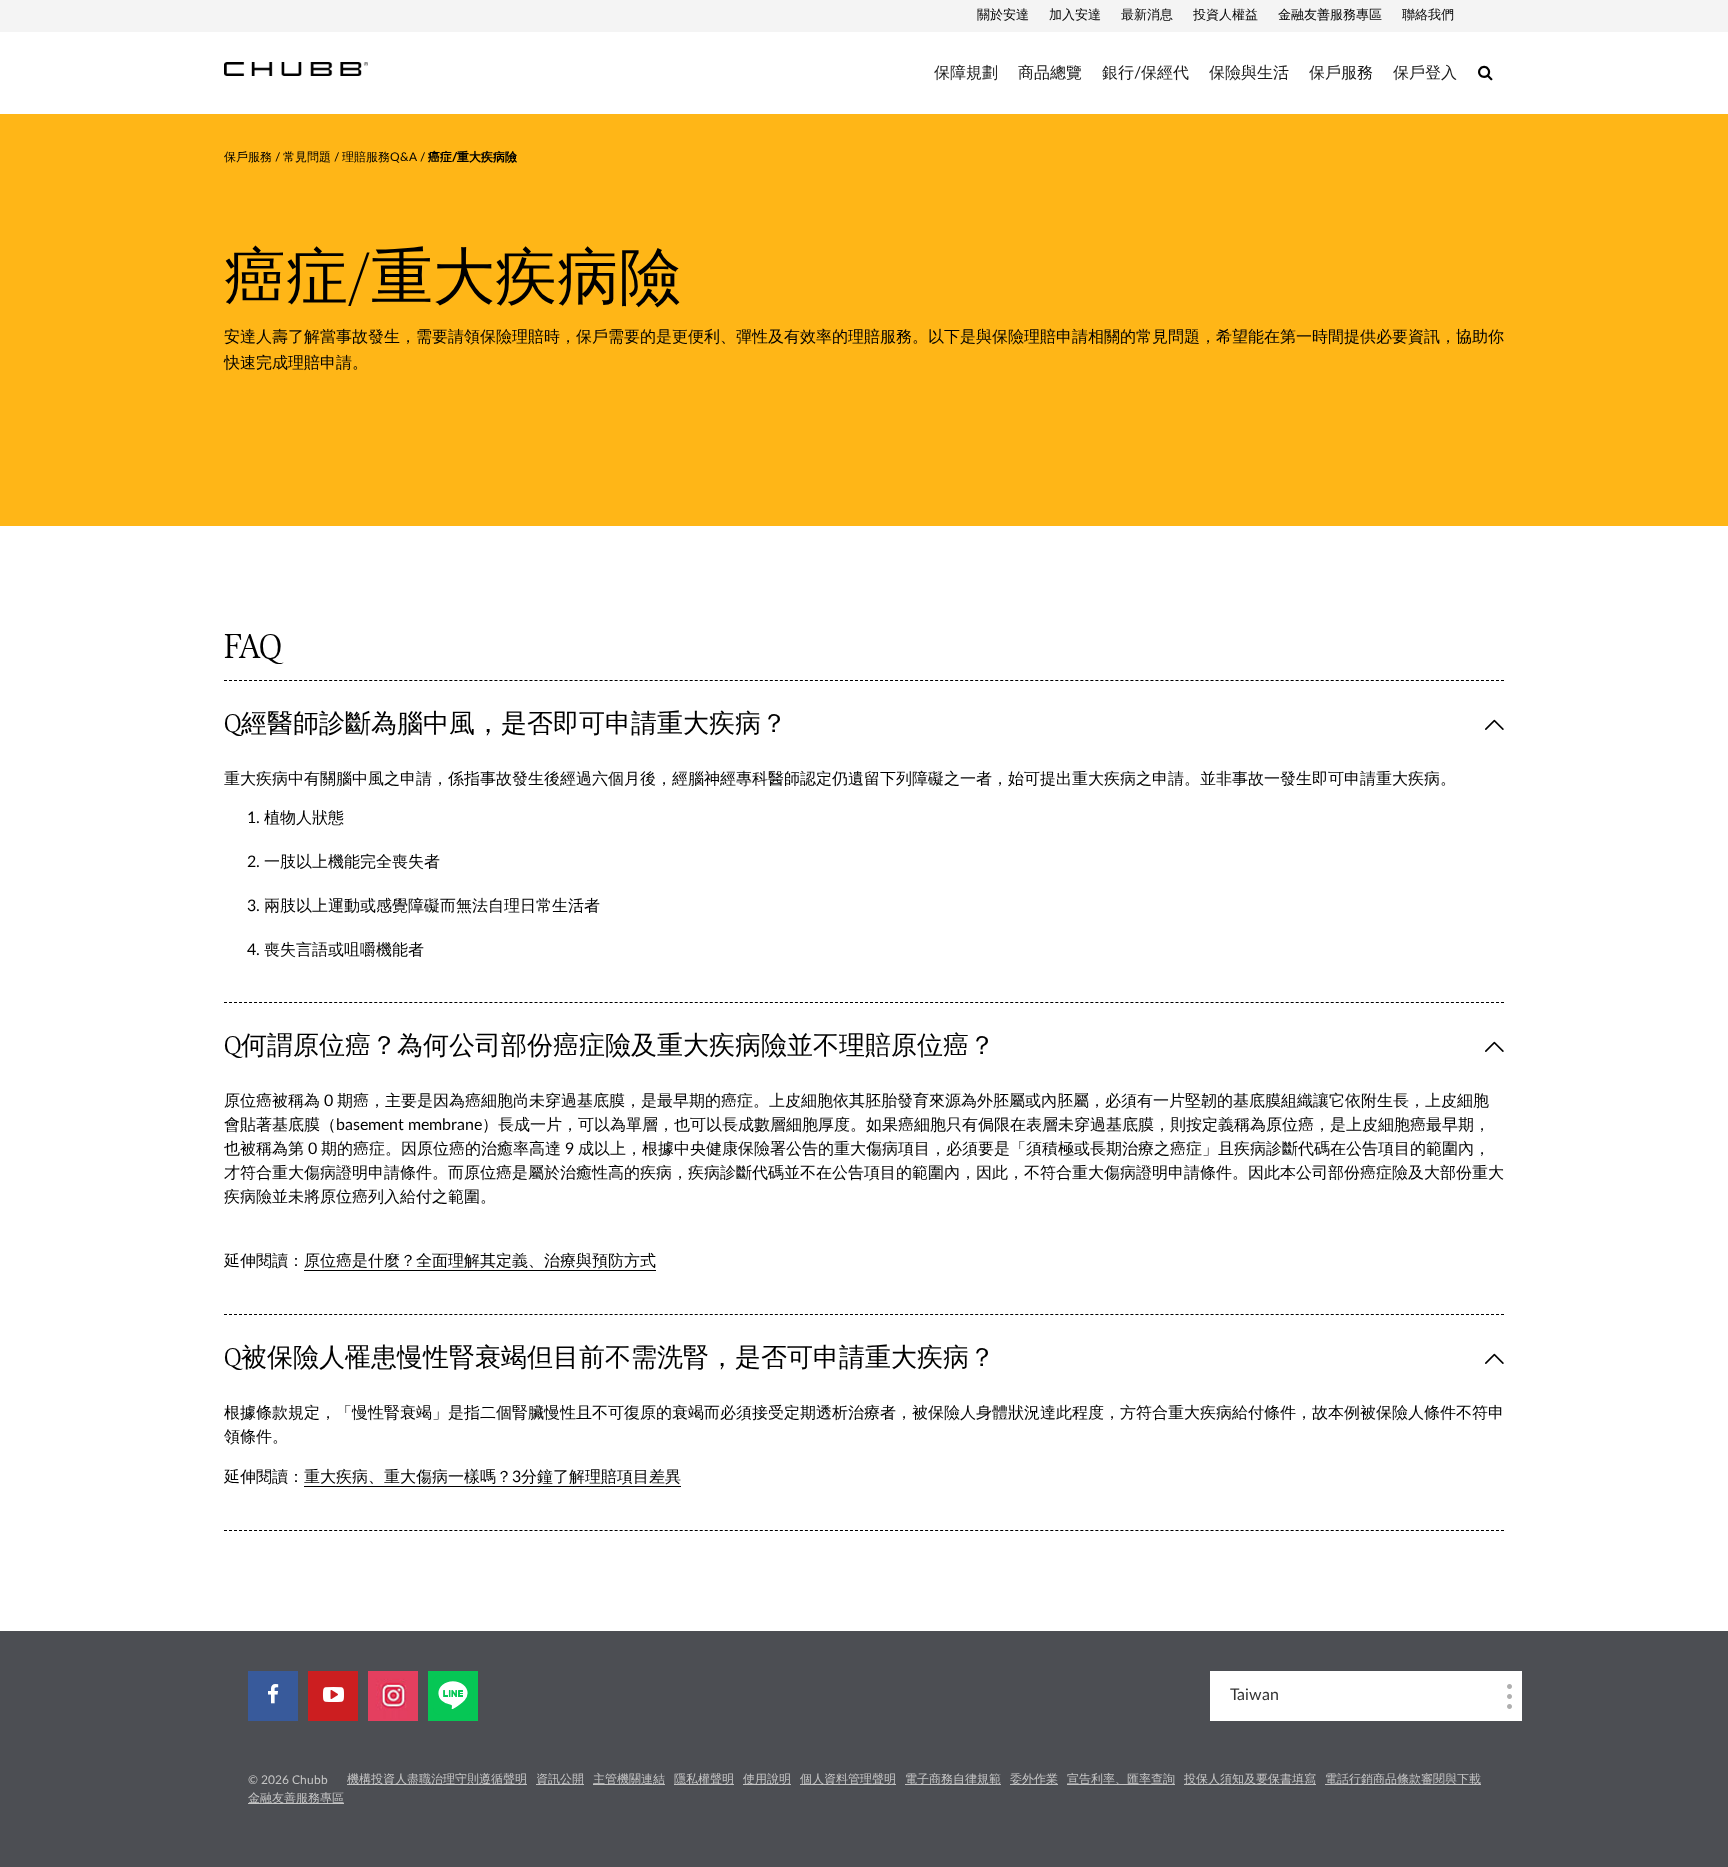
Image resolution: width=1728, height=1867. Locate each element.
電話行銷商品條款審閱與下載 (1403, 1779)
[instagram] (393, 1696)
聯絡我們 (1428, 15)
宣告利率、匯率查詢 (1121, 1779)
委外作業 (1034, 1779)
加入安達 (1075, 15)
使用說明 (767, 1779)
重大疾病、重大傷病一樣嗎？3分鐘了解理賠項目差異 (492, 1477)
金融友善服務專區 (1330, 15)
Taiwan (1254, 1695)
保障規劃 (966, 73)
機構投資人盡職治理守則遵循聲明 (437, 1779)
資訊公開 (560, 1779)
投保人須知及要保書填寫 (1250, 1779)
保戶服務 (1341, 73)
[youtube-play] (333, 1696)
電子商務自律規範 (953, 1779)
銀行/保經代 (1145, 73)
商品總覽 (1050, 73)
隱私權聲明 (704, 1779)
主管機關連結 (629, 1779)
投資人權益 (1225, 15)
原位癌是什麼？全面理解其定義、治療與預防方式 (480, 1261)
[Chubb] (296, 68)
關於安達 (1003, 15)
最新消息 (1147, 15)
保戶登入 (1425, 73)
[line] (453, 1696)
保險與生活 (1249, 73)
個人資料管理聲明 (848, 1779)
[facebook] (273, 1696)
